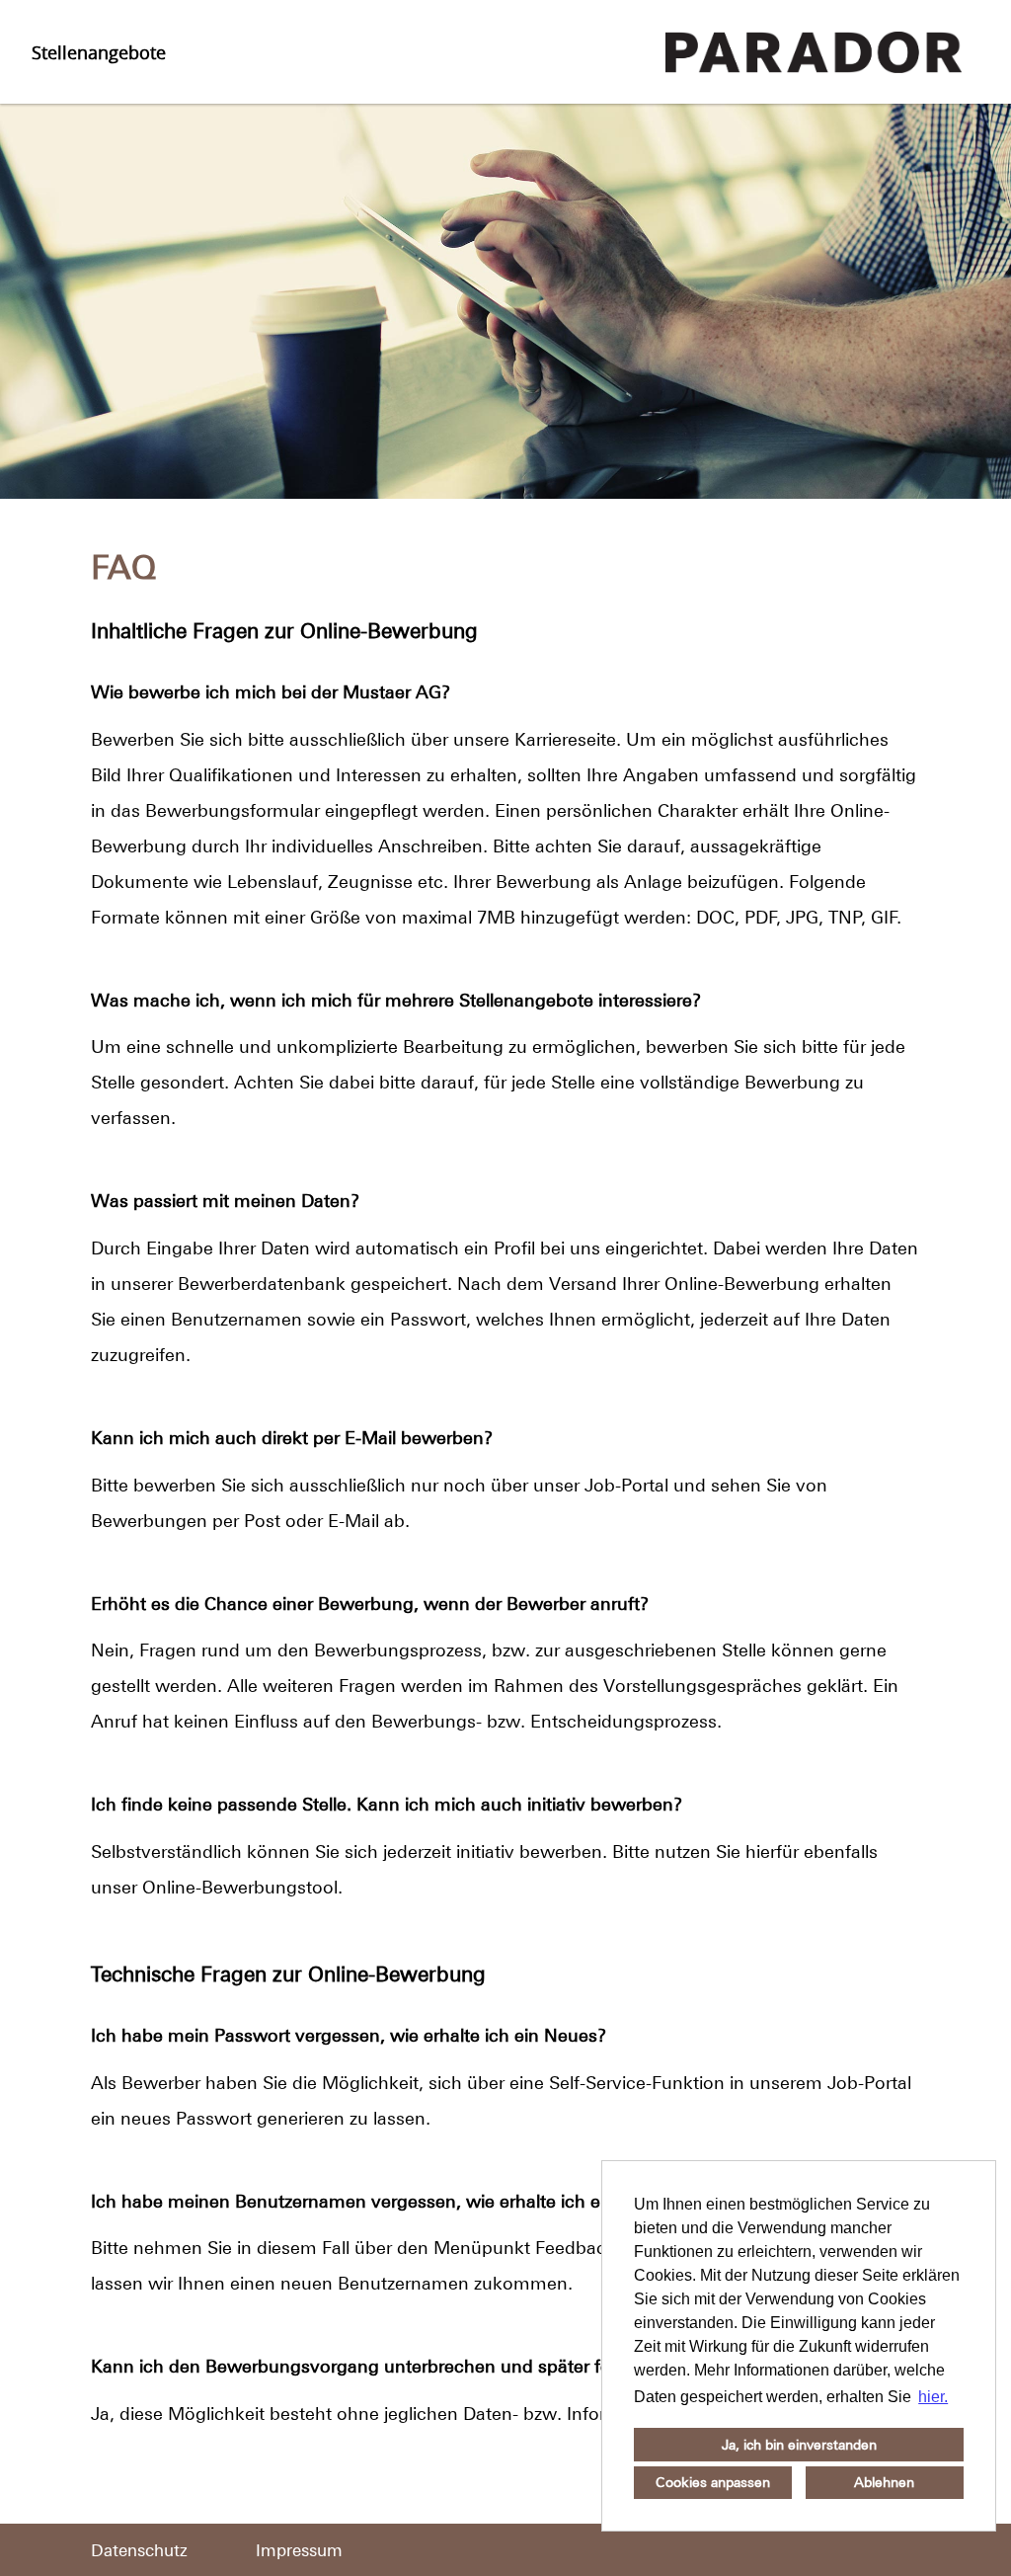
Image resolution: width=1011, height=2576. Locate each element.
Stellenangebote (99, 52)
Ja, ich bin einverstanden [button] (799, 2445)
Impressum (299, 2550)
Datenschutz (139, 2550)
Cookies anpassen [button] (713, 2482)
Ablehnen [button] (884, 2482)
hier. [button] (933, 2397)
